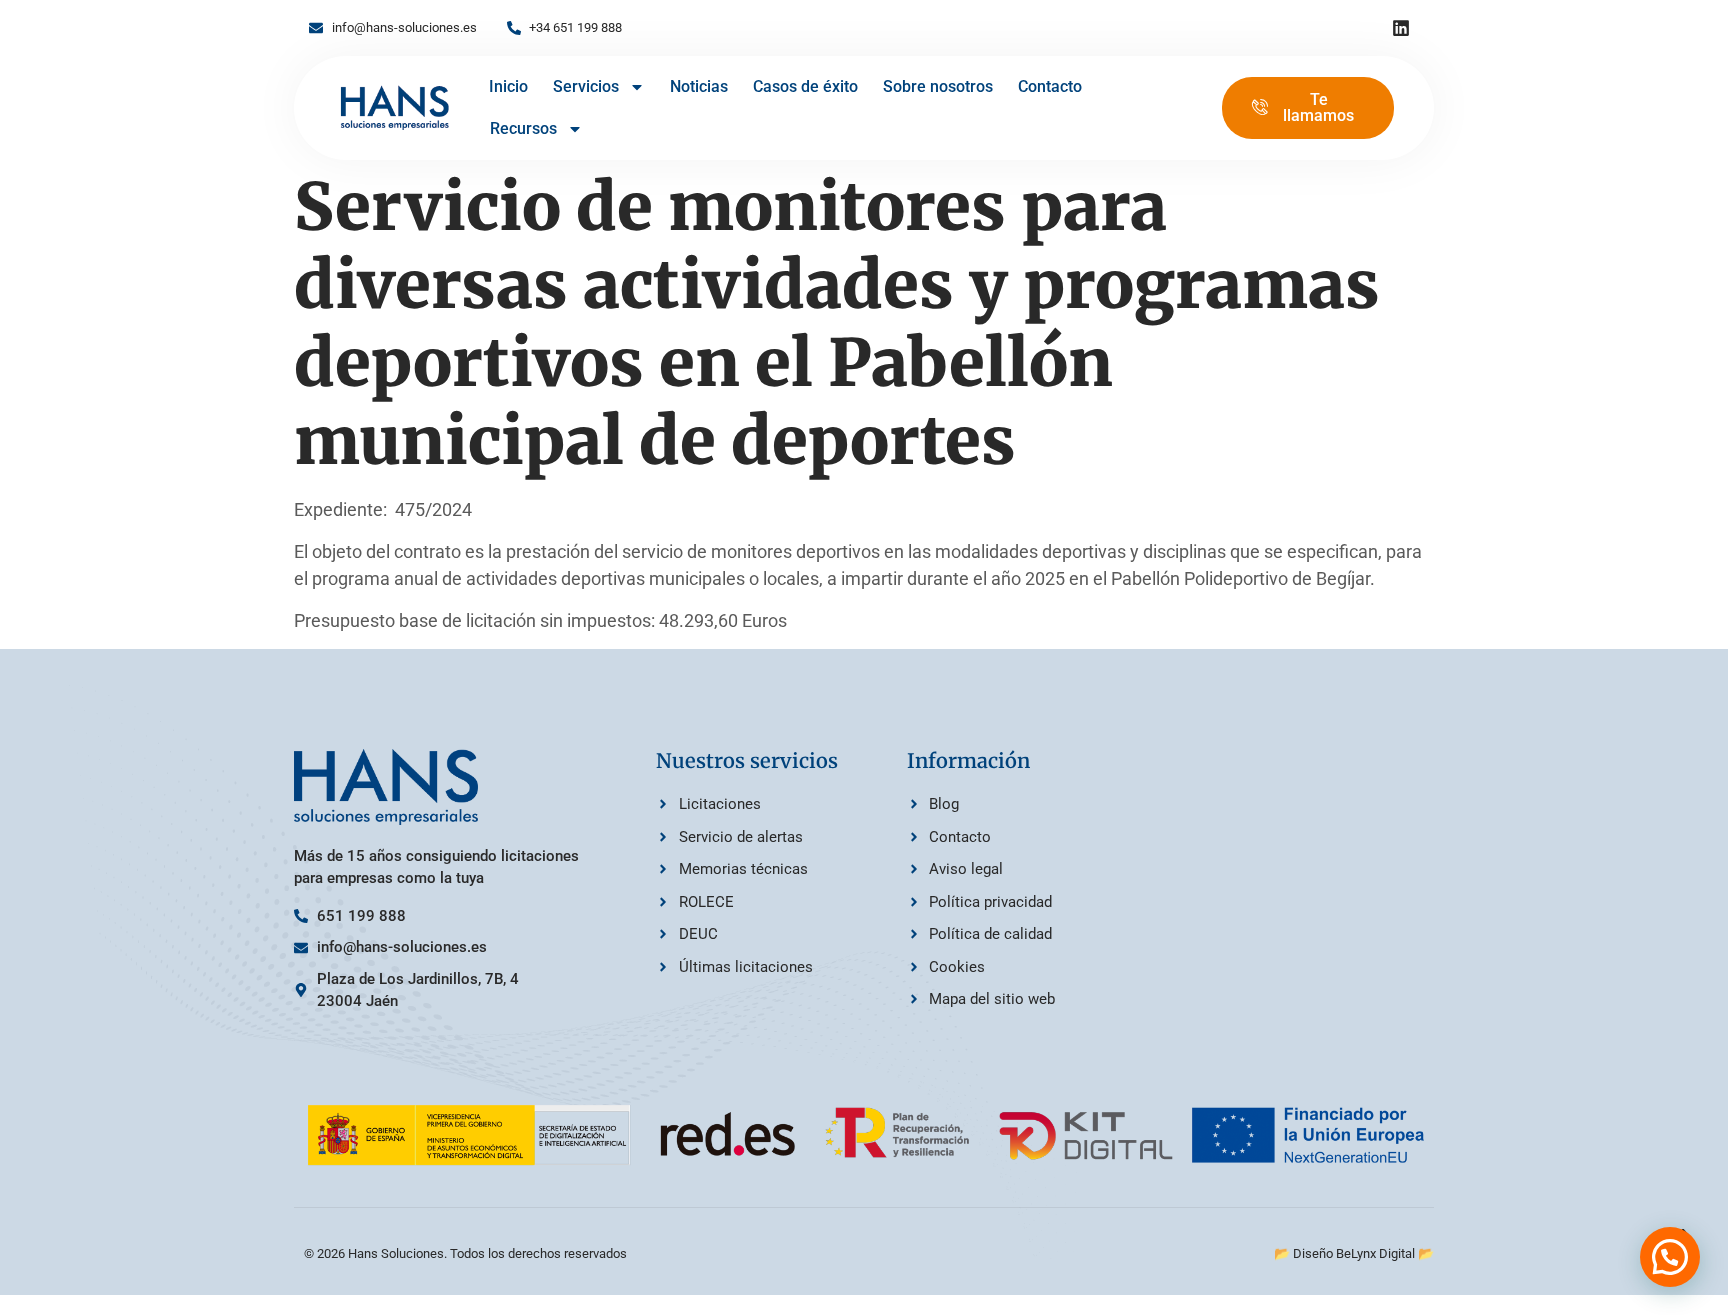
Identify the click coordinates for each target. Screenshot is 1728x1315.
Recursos (523, 128)
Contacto (1050, 86)
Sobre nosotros (938, 86)
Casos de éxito (805, 86)
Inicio (508, 86)
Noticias (699, 86)
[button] (1670, 1257)
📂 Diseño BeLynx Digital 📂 (1354, 1253)
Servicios (586, 86)
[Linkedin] (1401, 28)
